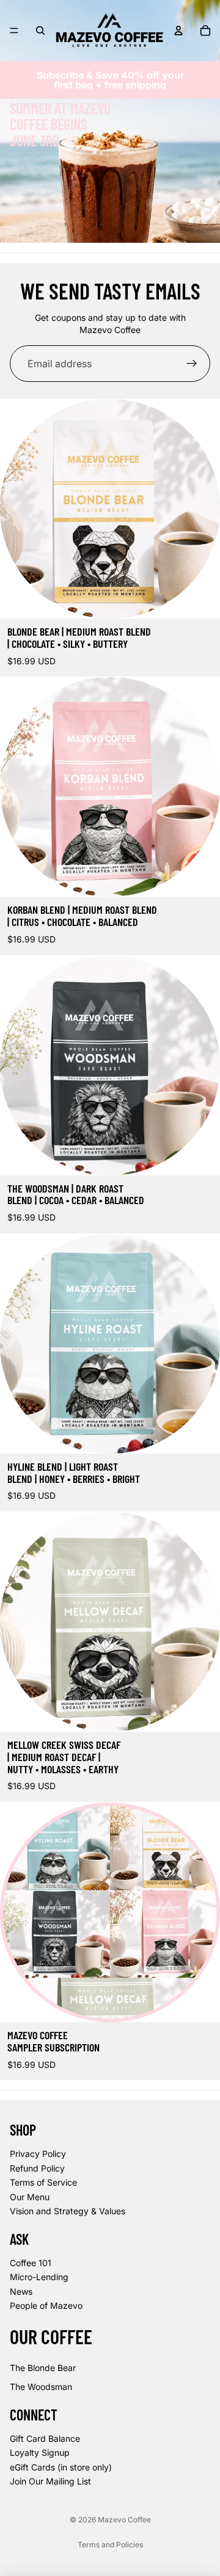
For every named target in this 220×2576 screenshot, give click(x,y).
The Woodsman (41, 2387)
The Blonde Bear (43, 2368)
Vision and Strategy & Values (68, 2211)
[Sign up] (192, 364)
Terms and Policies (110, 2545)
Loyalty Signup (40, 2452)
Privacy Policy (38, 2154)
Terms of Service (43, 2182)
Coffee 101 (31, 2263)
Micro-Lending (39, 2277)
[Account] (178, 30)
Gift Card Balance (45, 2438)
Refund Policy (37, 2168)
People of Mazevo (46, 2306)
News (21, 2291)
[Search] (40, 30)
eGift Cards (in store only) (61, 2467)
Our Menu (30, 2197)
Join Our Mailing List (50, 2481)
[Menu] (14, 30)
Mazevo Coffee (124, 2520)
